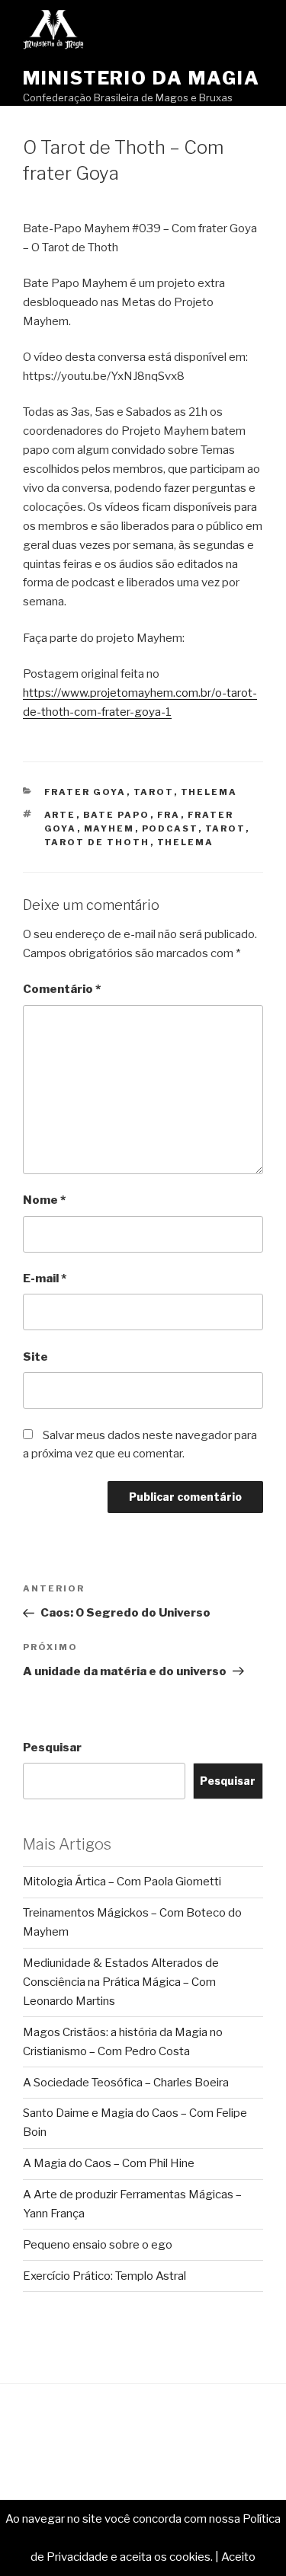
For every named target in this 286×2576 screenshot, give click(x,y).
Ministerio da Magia (141, 78)
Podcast (170, 828)
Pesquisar (52, 1748)
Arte (60, 815)
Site (35, 1357)
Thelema (209, 792)
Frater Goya (85, 792)
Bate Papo (117, 815)
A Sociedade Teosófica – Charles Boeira (126, 2083)
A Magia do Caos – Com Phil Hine (109, 2163)
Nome (44, 1200)
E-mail (45, 1278)
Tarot (154, 792)
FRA (169, 815)
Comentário (62, 989)
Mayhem (109, 828)
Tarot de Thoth (97, 842)
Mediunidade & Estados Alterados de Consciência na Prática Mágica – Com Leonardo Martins (121, 1982)
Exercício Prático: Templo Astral (104, 2276)
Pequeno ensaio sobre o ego (98, 2245)
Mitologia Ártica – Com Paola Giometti (122, 1882)
